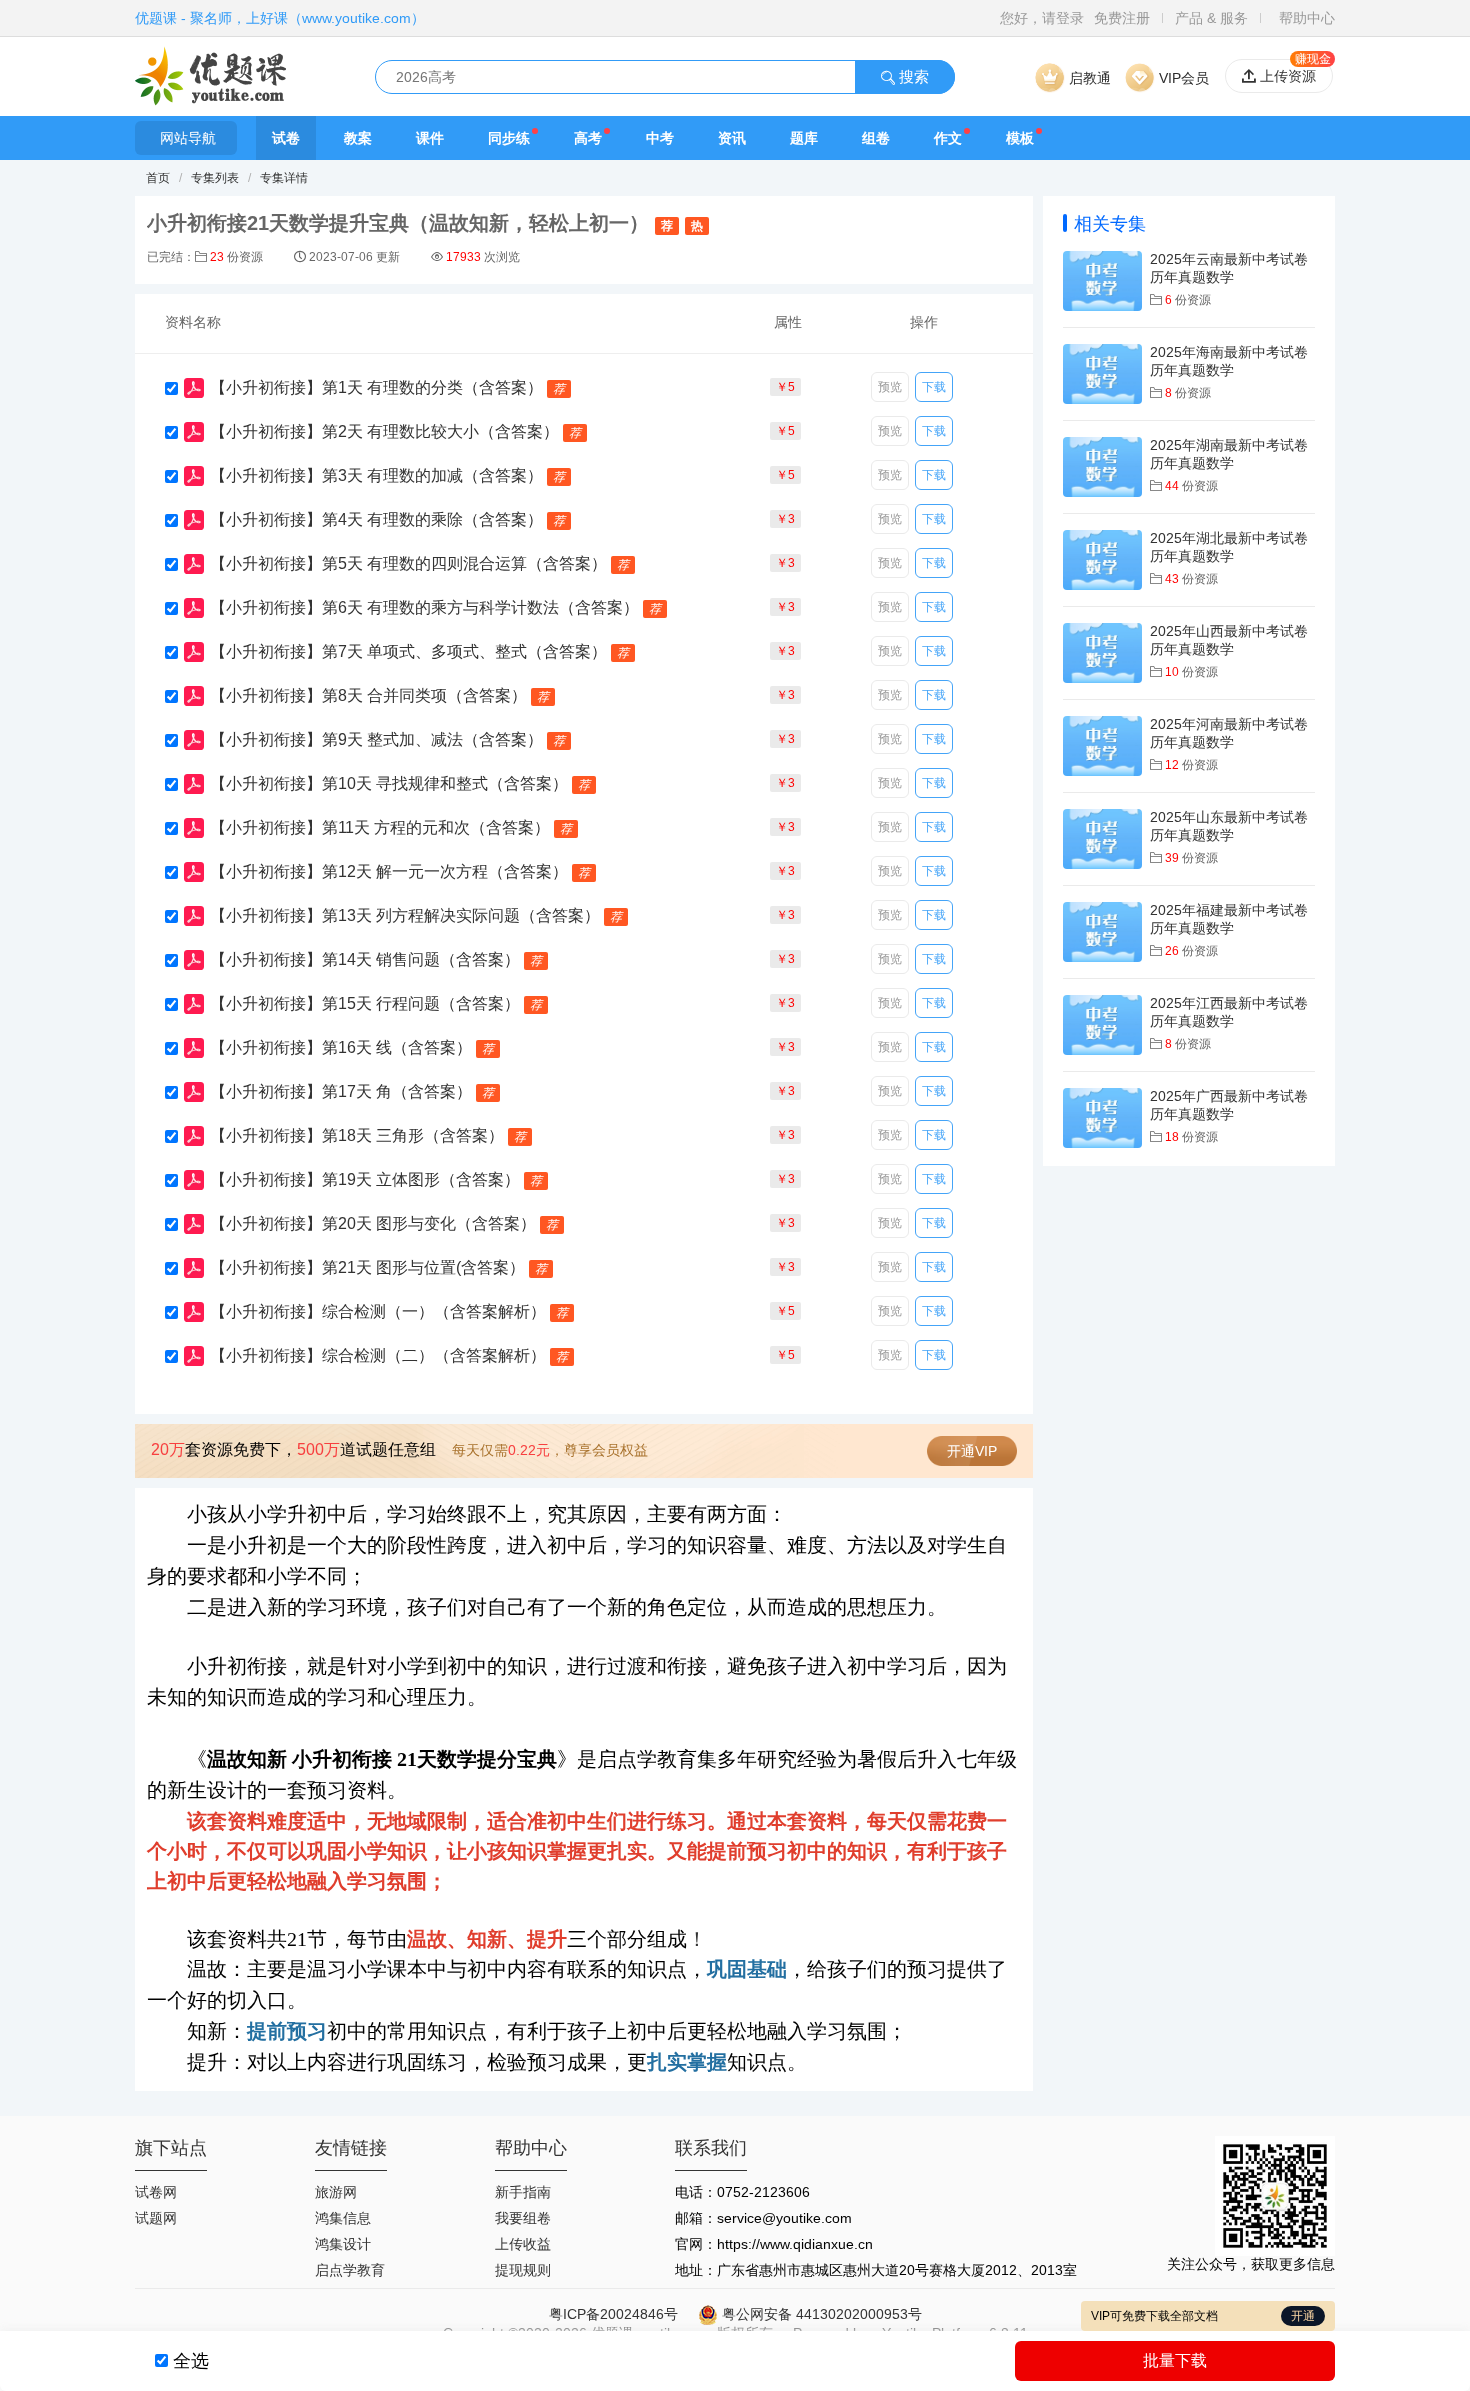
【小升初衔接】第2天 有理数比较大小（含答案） (384, 431)
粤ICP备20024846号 (613, 2314)
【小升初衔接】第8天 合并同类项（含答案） (368, 695)
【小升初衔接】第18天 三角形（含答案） (357, 1135)
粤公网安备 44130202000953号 (820, 2314)
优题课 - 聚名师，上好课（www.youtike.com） (280, 18)
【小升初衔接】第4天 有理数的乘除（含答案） (376, 519)
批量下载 (1175, 2360)
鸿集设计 (343, 2244)
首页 (158, 178)
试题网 (156, 2218)
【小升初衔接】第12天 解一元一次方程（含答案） (389, 871)
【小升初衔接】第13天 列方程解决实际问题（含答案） (405, 915)
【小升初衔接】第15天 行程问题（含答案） (365, 1003)
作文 (948, 138)
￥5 (785, 387)
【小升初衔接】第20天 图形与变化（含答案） (373, 1223)
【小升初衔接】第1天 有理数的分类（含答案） (376, 387)
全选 (191, 2361)
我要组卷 (523, 2218)
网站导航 (188, 138)
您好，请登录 (1042, 18)
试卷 (286, 138)
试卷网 (156, 2192)
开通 (1303, 2316)
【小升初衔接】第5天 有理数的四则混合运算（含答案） (408, 563)
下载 (934, 387)
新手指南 (523, 2192)
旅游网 (336, 2192)
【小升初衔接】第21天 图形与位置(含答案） (367, 1267)
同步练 (509, 138)
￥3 (785, 519)
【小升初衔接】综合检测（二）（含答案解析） (378, 1355)
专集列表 (215, 178)
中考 (660, 138)
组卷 (876, 138)
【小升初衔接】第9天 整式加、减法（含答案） (376, 739)
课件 (430, 138)
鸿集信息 (343, 2218)
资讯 (732, 138)
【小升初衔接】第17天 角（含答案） (341, 1091)
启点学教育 (350, 2270)
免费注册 (1122, 18)
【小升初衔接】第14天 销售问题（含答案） (365, 959)
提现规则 (523, 2270)
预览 (890, 387)
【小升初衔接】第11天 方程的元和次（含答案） (380, 827)
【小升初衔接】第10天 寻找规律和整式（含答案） (389, 783)
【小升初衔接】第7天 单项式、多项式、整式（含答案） (408, 651)
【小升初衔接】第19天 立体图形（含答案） (365, 1179)
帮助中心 (1307, 18)
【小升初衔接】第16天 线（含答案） (341, 1047)
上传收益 (523, 2244)
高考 (588, 138)
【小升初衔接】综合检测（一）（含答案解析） (378, 1311)
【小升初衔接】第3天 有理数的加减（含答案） (376, 475)
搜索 (912, 76)
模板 (1020, 138)
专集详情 (284, 178)
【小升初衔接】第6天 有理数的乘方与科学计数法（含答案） (424, 607)
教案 (358, 138)
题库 (804, 138)
